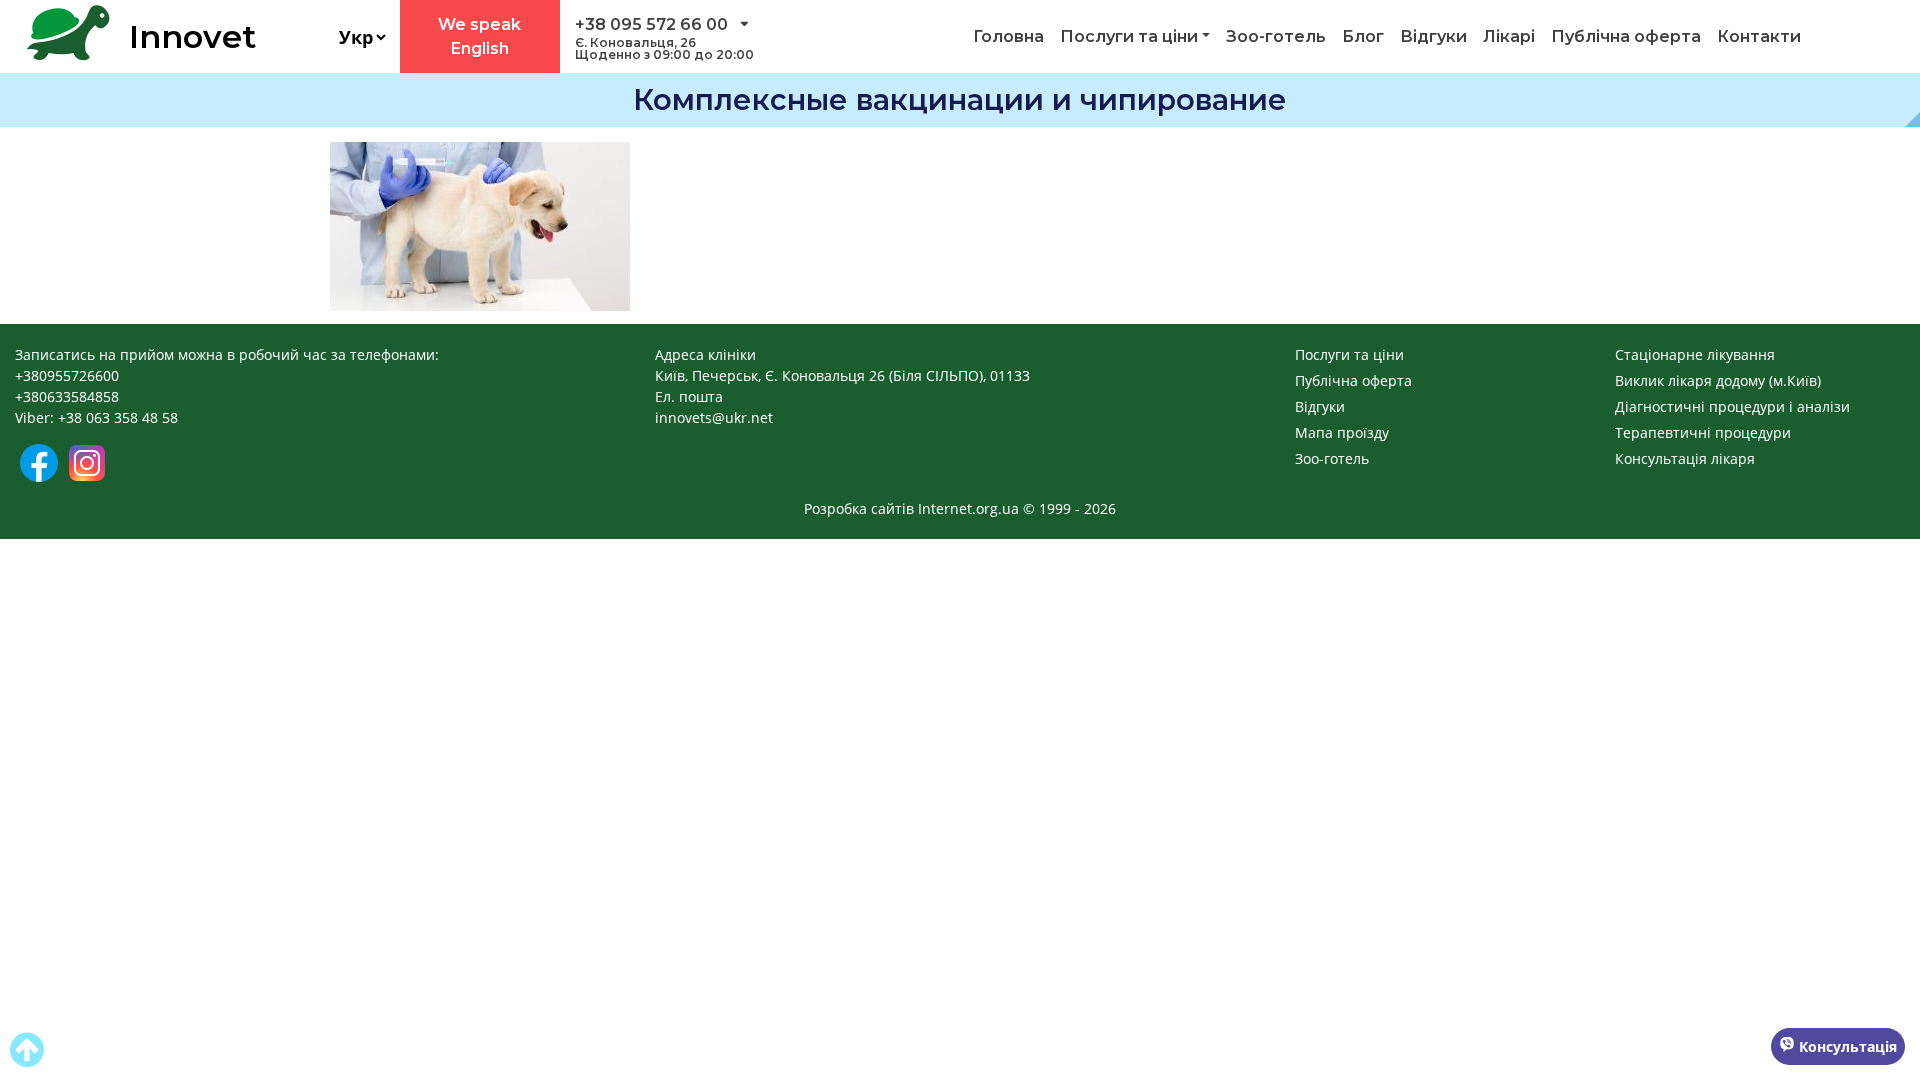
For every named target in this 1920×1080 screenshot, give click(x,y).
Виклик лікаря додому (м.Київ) (1718, 380)
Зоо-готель (1276, 36)
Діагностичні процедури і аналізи (1732, 406)
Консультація (1846, 1046)
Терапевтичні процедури (1703, 432)
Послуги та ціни (1129, 36)
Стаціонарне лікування (1695, 354)
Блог (1363, 36)
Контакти (1759, 36)
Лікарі (1509, 36)
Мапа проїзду (1342, 432)
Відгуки (1433, 36)
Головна (1008, 36)
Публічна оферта (1626, 36)
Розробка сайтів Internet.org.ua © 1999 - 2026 (960, 508)
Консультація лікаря (1685, 458)
